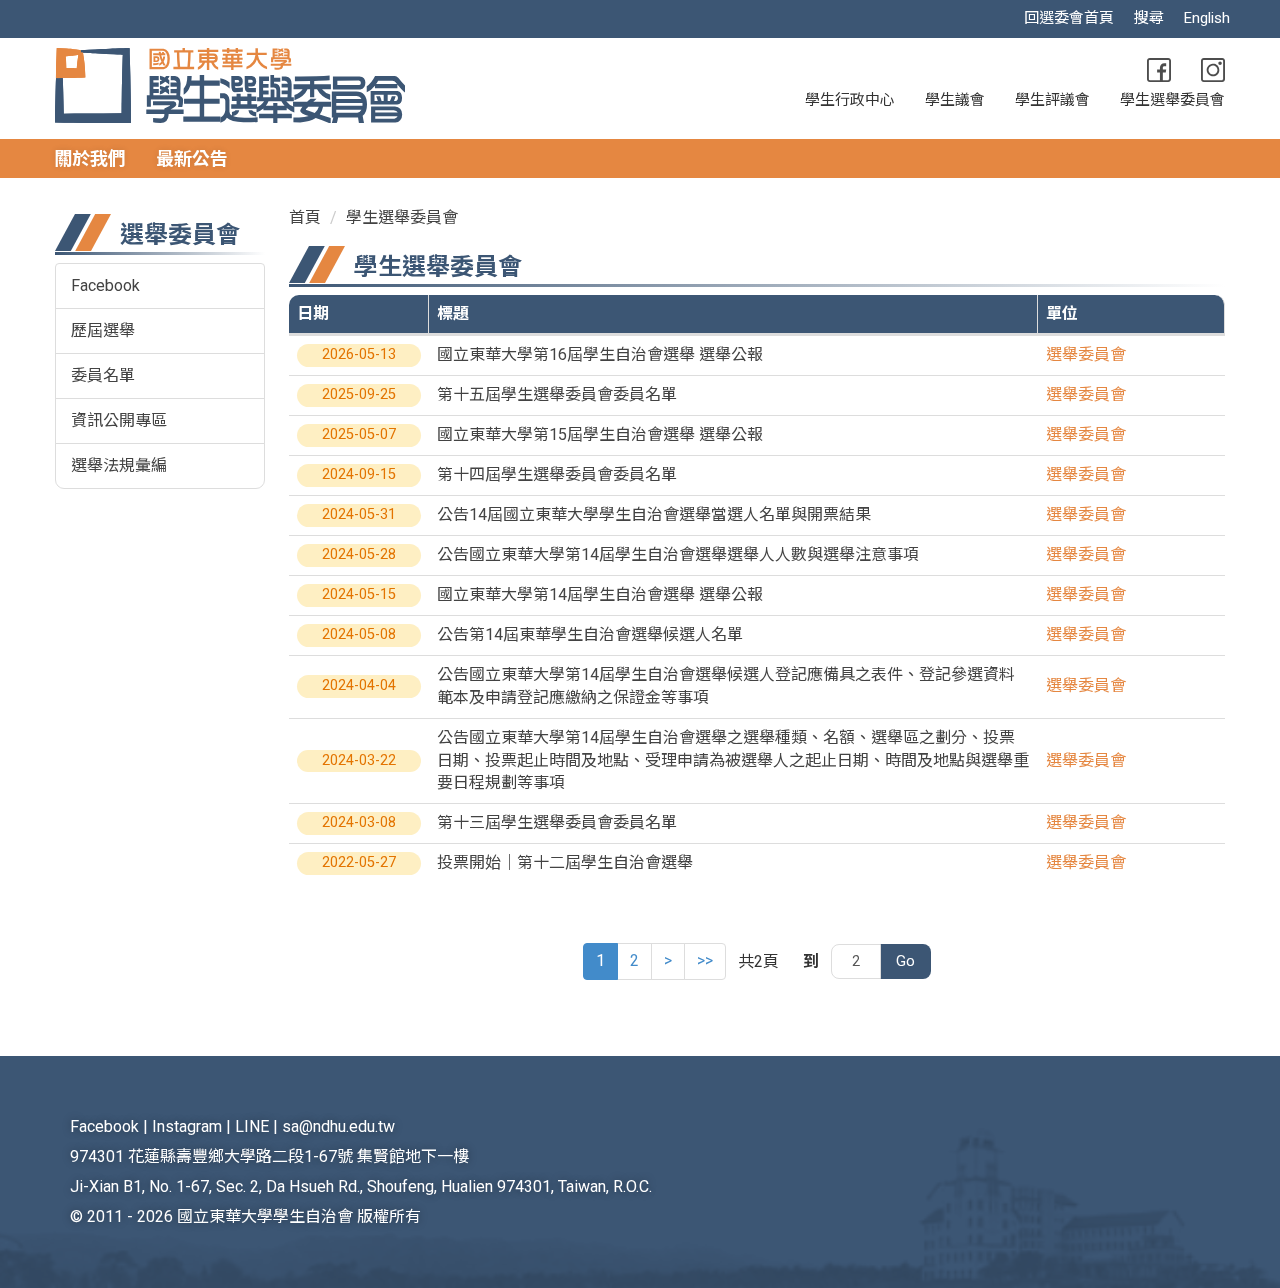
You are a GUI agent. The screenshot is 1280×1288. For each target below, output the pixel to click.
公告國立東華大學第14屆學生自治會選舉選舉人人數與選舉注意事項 (678, 554)
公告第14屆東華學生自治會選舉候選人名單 (590, 634)
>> (705, 960)
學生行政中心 (850, 100)
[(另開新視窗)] (1159, 70)
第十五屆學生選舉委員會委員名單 (557, 394)
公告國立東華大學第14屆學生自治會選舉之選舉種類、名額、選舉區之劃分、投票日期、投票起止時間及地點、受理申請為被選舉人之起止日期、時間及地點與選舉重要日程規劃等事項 (733, 760)
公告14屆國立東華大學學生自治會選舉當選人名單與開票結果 (654, 514)
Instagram (187, 1126)
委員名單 (103, 375)
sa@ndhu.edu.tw (338, 1126)
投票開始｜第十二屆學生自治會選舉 (565, 862)
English (1207, 18)
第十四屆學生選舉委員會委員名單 (557, 474)
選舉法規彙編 (119, 465)
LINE (252, 1126)
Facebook (105, 285)
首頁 (305, 217)
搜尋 (1149, 18)
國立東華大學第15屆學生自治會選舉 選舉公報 (600, 434)
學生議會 (955, 100)
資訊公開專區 (119, 420)
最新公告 (192, 158)
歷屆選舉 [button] (103, 330)
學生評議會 (1052, 100)
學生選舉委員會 (1172, 100)
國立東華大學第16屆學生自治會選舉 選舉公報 (600, 354)
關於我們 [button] (90, 158)
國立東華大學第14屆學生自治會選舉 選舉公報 (600, 594)
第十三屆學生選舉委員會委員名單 (557, 822)
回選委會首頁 (1069, 18)
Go (905, 961)
